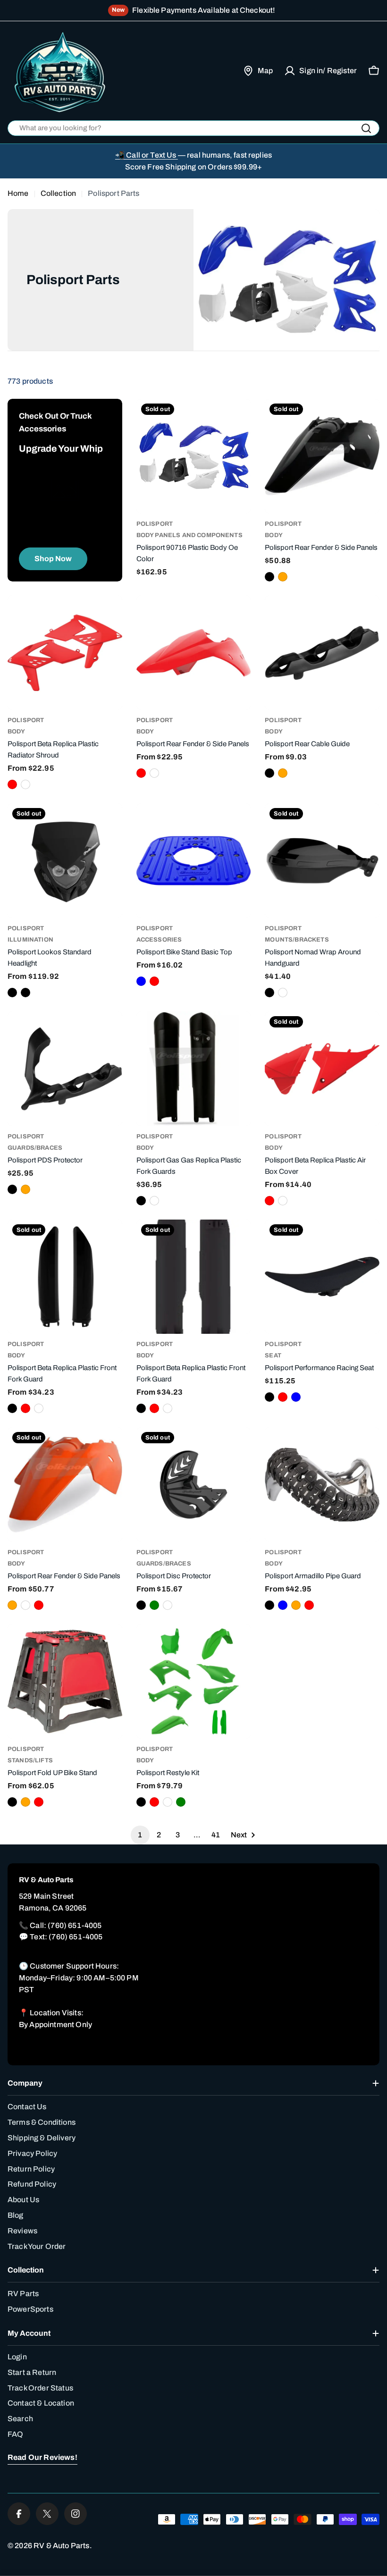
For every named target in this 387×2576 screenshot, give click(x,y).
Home (18, 193)
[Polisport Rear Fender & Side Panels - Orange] (283, 577)
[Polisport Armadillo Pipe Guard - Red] (309, 1605)
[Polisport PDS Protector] (65, 1069)
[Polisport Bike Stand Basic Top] (194, 861)
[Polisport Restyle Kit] (194, 1681)
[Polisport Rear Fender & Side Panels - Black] (269, 577)
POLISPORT (155, 524)
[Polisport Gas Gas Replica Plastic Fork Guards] (194, 1069)
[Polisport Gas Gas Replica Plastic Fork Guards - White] (154, 1201)
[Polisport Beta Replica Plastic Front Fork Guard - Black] (12, 1408)
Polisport (283, 524)
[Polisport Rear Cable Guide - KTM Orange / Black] (269, 773)
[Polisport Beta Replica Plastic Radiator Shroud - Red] (12, 784)
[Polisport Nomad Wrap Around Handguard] (322, 861)
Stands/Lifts (30, 1760)
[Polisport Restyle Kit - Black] (141, 1802)
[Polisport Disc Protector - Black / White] (168, 1605)
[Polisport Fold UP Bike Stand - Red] (39, 1802)
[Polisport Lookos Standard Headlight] (65, 861)
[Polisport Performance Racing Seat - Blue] (296, 1397)
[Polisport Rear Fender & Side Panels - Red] (141, 773)
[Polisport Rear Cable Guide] (322, 653)
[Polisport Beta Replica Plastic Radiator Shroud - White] (25, 784)
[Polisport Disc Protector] (194, 1485)
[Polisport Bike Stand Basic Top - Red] (154, 981)
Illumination (30, 940)
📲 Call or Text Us (147, 155)
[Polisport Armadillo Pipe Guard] (322, 1485)
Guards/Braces (35, 1148)
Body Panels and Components (189, 535)
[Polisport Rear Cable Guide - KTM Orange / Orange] (283, 773)
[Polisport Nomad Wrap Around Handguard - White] (283, 993)
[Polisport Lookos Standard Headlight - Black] (12, 993)
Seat (273, 1355)
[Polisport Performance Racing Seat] (322, 1277)
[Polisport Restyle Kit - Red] (154, 1802)
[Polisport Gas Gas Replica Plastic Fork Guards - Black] (141, 1201)
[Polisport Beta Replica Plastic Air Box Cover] (322, 1069)
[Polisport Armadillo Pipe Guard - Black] (269, 1605)
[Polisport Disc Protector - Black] (141, 1605)
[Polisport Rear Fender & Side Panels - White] (154, 773)
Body (274, 535)
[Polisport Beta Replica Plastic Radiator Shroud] (65, 653)
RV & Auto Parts (61, 2546)
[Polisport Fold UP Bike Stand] (65, 1681)
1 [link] (140, 1835)
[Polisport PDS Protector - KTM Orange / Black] (12, 1189)
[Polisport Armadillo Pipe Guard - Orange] (296, 1605)
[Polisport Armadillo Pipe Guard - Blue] (283, 1605)
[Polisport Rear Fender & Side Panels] (322, 456)
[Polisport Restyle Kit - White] (168, 1802)
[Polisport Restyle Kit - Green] (181, 1802)
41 (216, 1835)
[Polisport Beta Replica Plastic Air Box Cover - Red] (269, 1201)
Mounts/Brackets (297, 940)
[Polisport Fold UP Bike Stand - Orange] (25, 1802)
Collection (59, 193)
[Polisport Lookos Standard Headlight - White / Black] (25, 993)
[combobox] (193, 128)
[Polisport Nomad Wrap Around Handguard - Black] (269, 993)
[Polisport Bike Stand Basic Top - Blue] (141, 981)
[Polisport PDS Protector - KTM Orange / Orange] (25, 1189)
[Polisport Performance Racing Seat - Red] (283, 1397)
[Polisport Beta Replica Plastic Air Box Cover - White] (283, 1201)
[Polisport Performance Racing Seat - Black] (269, 1397)
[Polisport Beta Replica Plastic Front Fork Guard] (65, 1277)
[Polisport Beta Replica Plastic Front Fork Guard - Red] (25, 1408)
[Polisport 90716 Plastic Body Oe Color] (194, 456)
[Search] (366, 128)
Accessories (159, 940)
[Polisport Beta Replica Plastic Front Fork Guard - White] (39, 1408)
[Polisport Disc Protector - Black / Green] (154, 1605)
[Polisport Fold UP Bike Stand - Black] (12, 1802)
